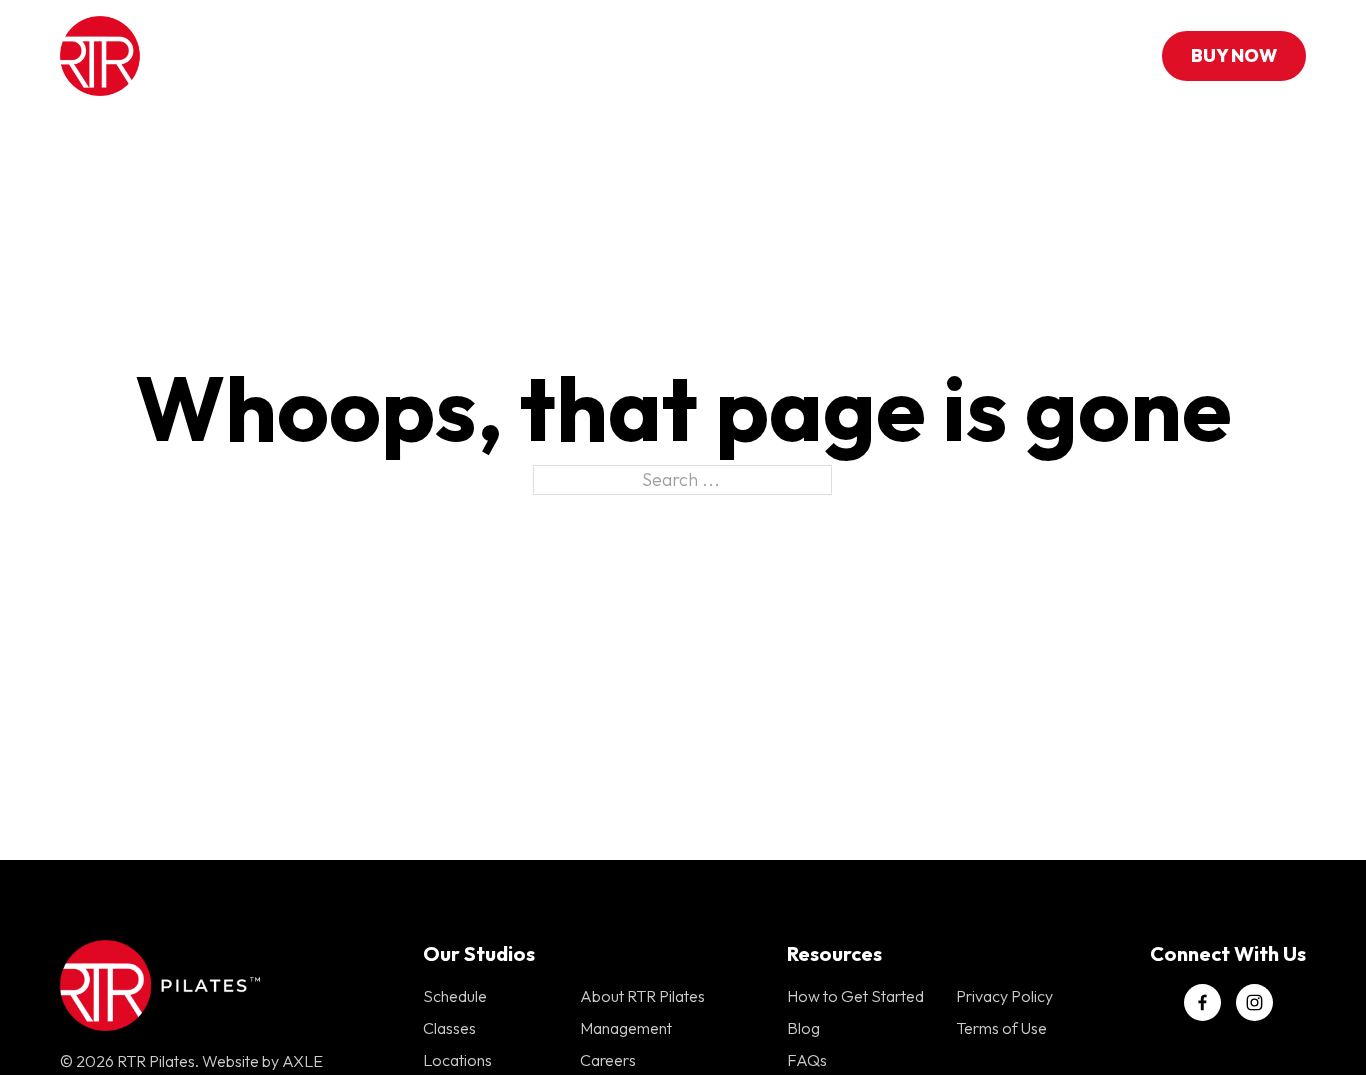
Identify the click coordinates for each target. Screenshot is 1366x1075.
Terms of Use (1001, 1028)
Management (626, 1028)
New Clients (422, 55)
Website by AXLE (262, 1061)
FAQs (807, 1060)
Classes (540, 55)
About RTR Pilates (642, 996)
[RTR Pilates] (147, 56)
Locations (667, 55)
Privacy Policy (1004, 996)
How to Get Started (855, 996)
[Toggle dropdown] (584, 56)
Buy (1234, 55)
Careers (608, 1060)
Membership (928, 55)
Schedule (802, 55)
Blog (803, 1028)
